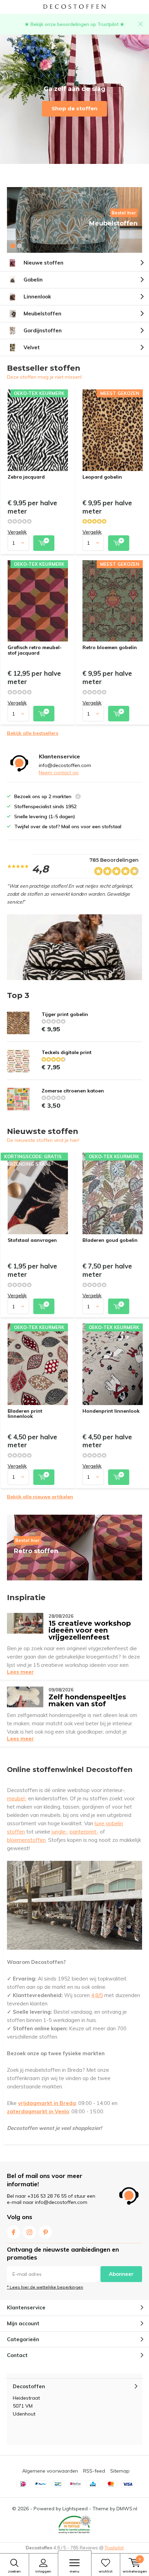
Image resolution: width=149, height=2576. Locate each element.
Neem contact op (59, 773)
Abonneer (121, 2274)
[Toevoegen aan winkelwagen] (44, 543)
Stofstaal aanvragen (32, 1240)
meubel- (17, 1798)
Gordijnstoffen (43, 330)
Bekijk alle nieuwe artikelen (40, 1497)
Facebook (14, 2232)
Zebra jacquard (26, 477)
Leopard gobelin (102, 477)
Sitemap (120, 2471)
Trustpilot (114, 2548)
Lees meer (20, 1672)
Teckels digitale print (67, 1052)
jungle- (59, 1832)
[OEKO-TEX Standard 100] (74, 2525)
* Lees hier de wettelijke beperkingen (45, 2287)
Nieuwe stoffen (43, 263)
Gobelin (33, 280)
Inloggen (43, 2571)
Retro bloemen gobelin (110, 647)
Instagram (29, 2232)
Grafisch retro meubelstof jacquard (35, 650)
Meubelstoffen (42, 313)
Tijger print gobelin (65, 1014)
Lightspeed (75, 2509)
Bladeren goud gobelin (110, 1240)
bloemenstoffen (26, 1840)
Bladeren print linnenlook (25, 1414)
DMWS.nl (127, 2509)
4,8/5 (97, 1995)
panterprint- (84, 1832)
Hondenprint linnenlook (111, 1411)
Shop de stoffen (74, 108)
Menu (74, 2571)
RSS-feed (94, 2471)
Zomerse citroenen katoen (73, 1091)
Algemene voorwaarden (50, 2471)
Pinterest (45, 2232)
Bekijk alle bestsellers (33, 733)
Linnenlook (37, 297)
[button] (13, 246)
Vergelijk (17, 532)
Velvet (32, 347)
